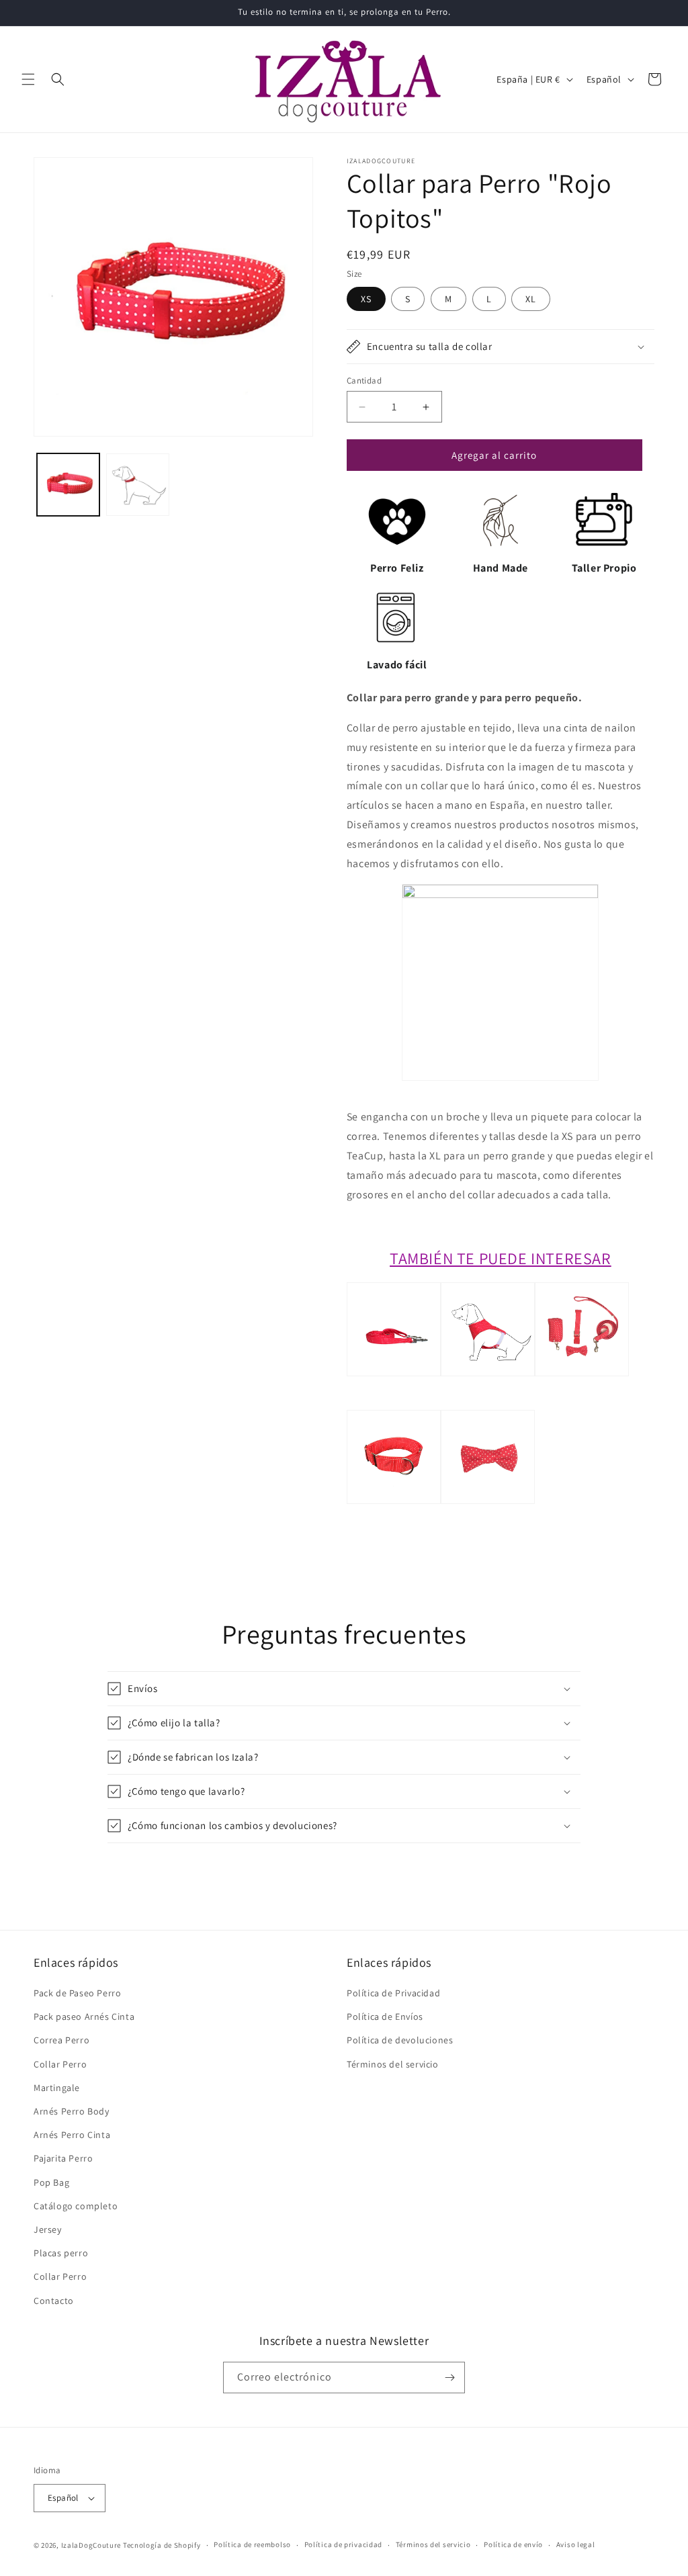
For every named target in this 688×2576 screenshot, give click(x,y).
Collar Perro (60, 2064)
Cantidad (364, 381)
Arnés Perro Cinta (72, 2135)
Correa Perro (61, 2040)
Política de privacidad (343, 2544)
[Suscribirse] (449, 2378)
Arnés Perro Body (72, 2111)
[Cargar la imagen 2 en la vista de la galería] (137, 485)
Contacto (54, 2301)
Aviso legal (576, 2544)
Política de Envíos (385, 2016)
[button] (28, 79)
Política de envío (513, 2544)
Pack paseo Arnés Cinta (84, 2016)
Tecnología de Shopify (162, 2545)
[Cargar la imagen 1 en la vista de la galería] (68, 485)
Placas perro (61, 2253)
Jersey (48, 2229)
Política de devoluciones (400, 2040)
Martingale (57, 2088)
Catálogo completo (76, 2206)
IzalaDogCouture (91, 2545)
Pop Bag (51, 2182)
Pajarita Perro (63, 2158)
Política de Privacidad (393, 1993)
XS (366, 299)
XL (531, 299)
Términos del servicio (393, 2064)
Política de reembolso (252, 2544)
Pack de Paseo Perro (77, 1993)
